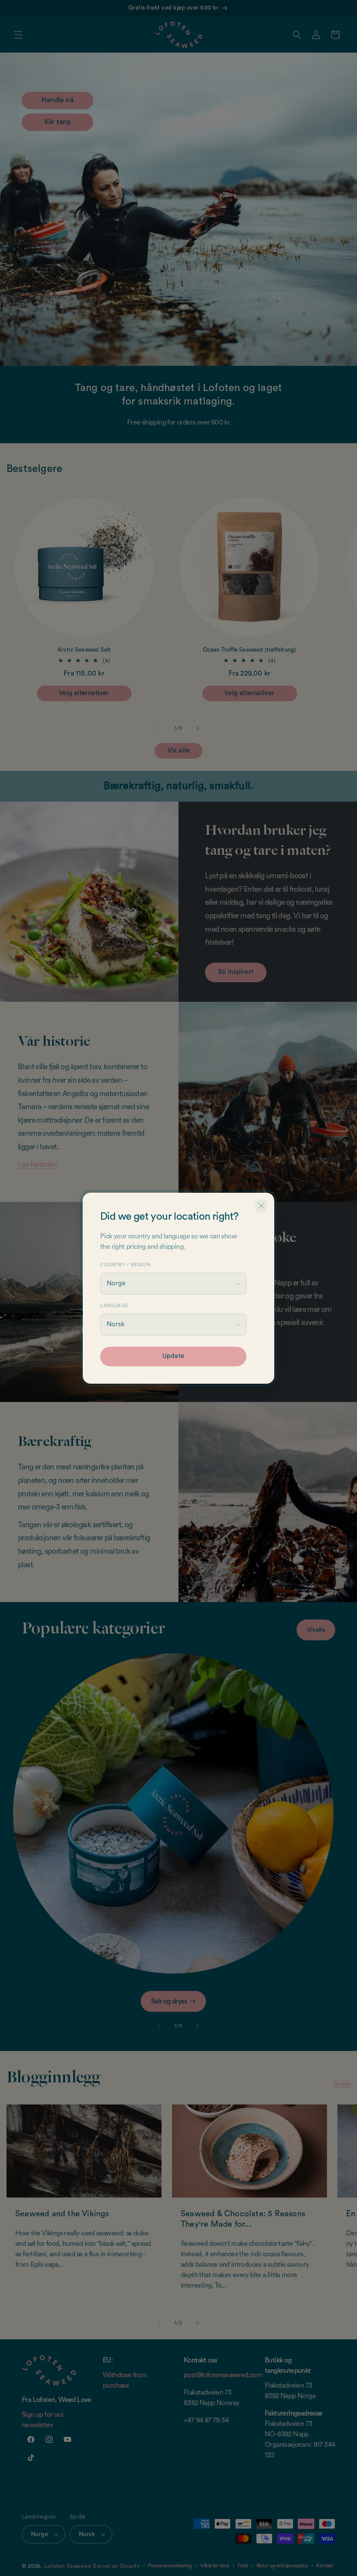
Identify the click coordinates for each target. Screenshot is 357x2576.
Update (173, 1356)
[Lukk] (261, 1206)
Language (114, 1306)
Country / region (125, 1265)
